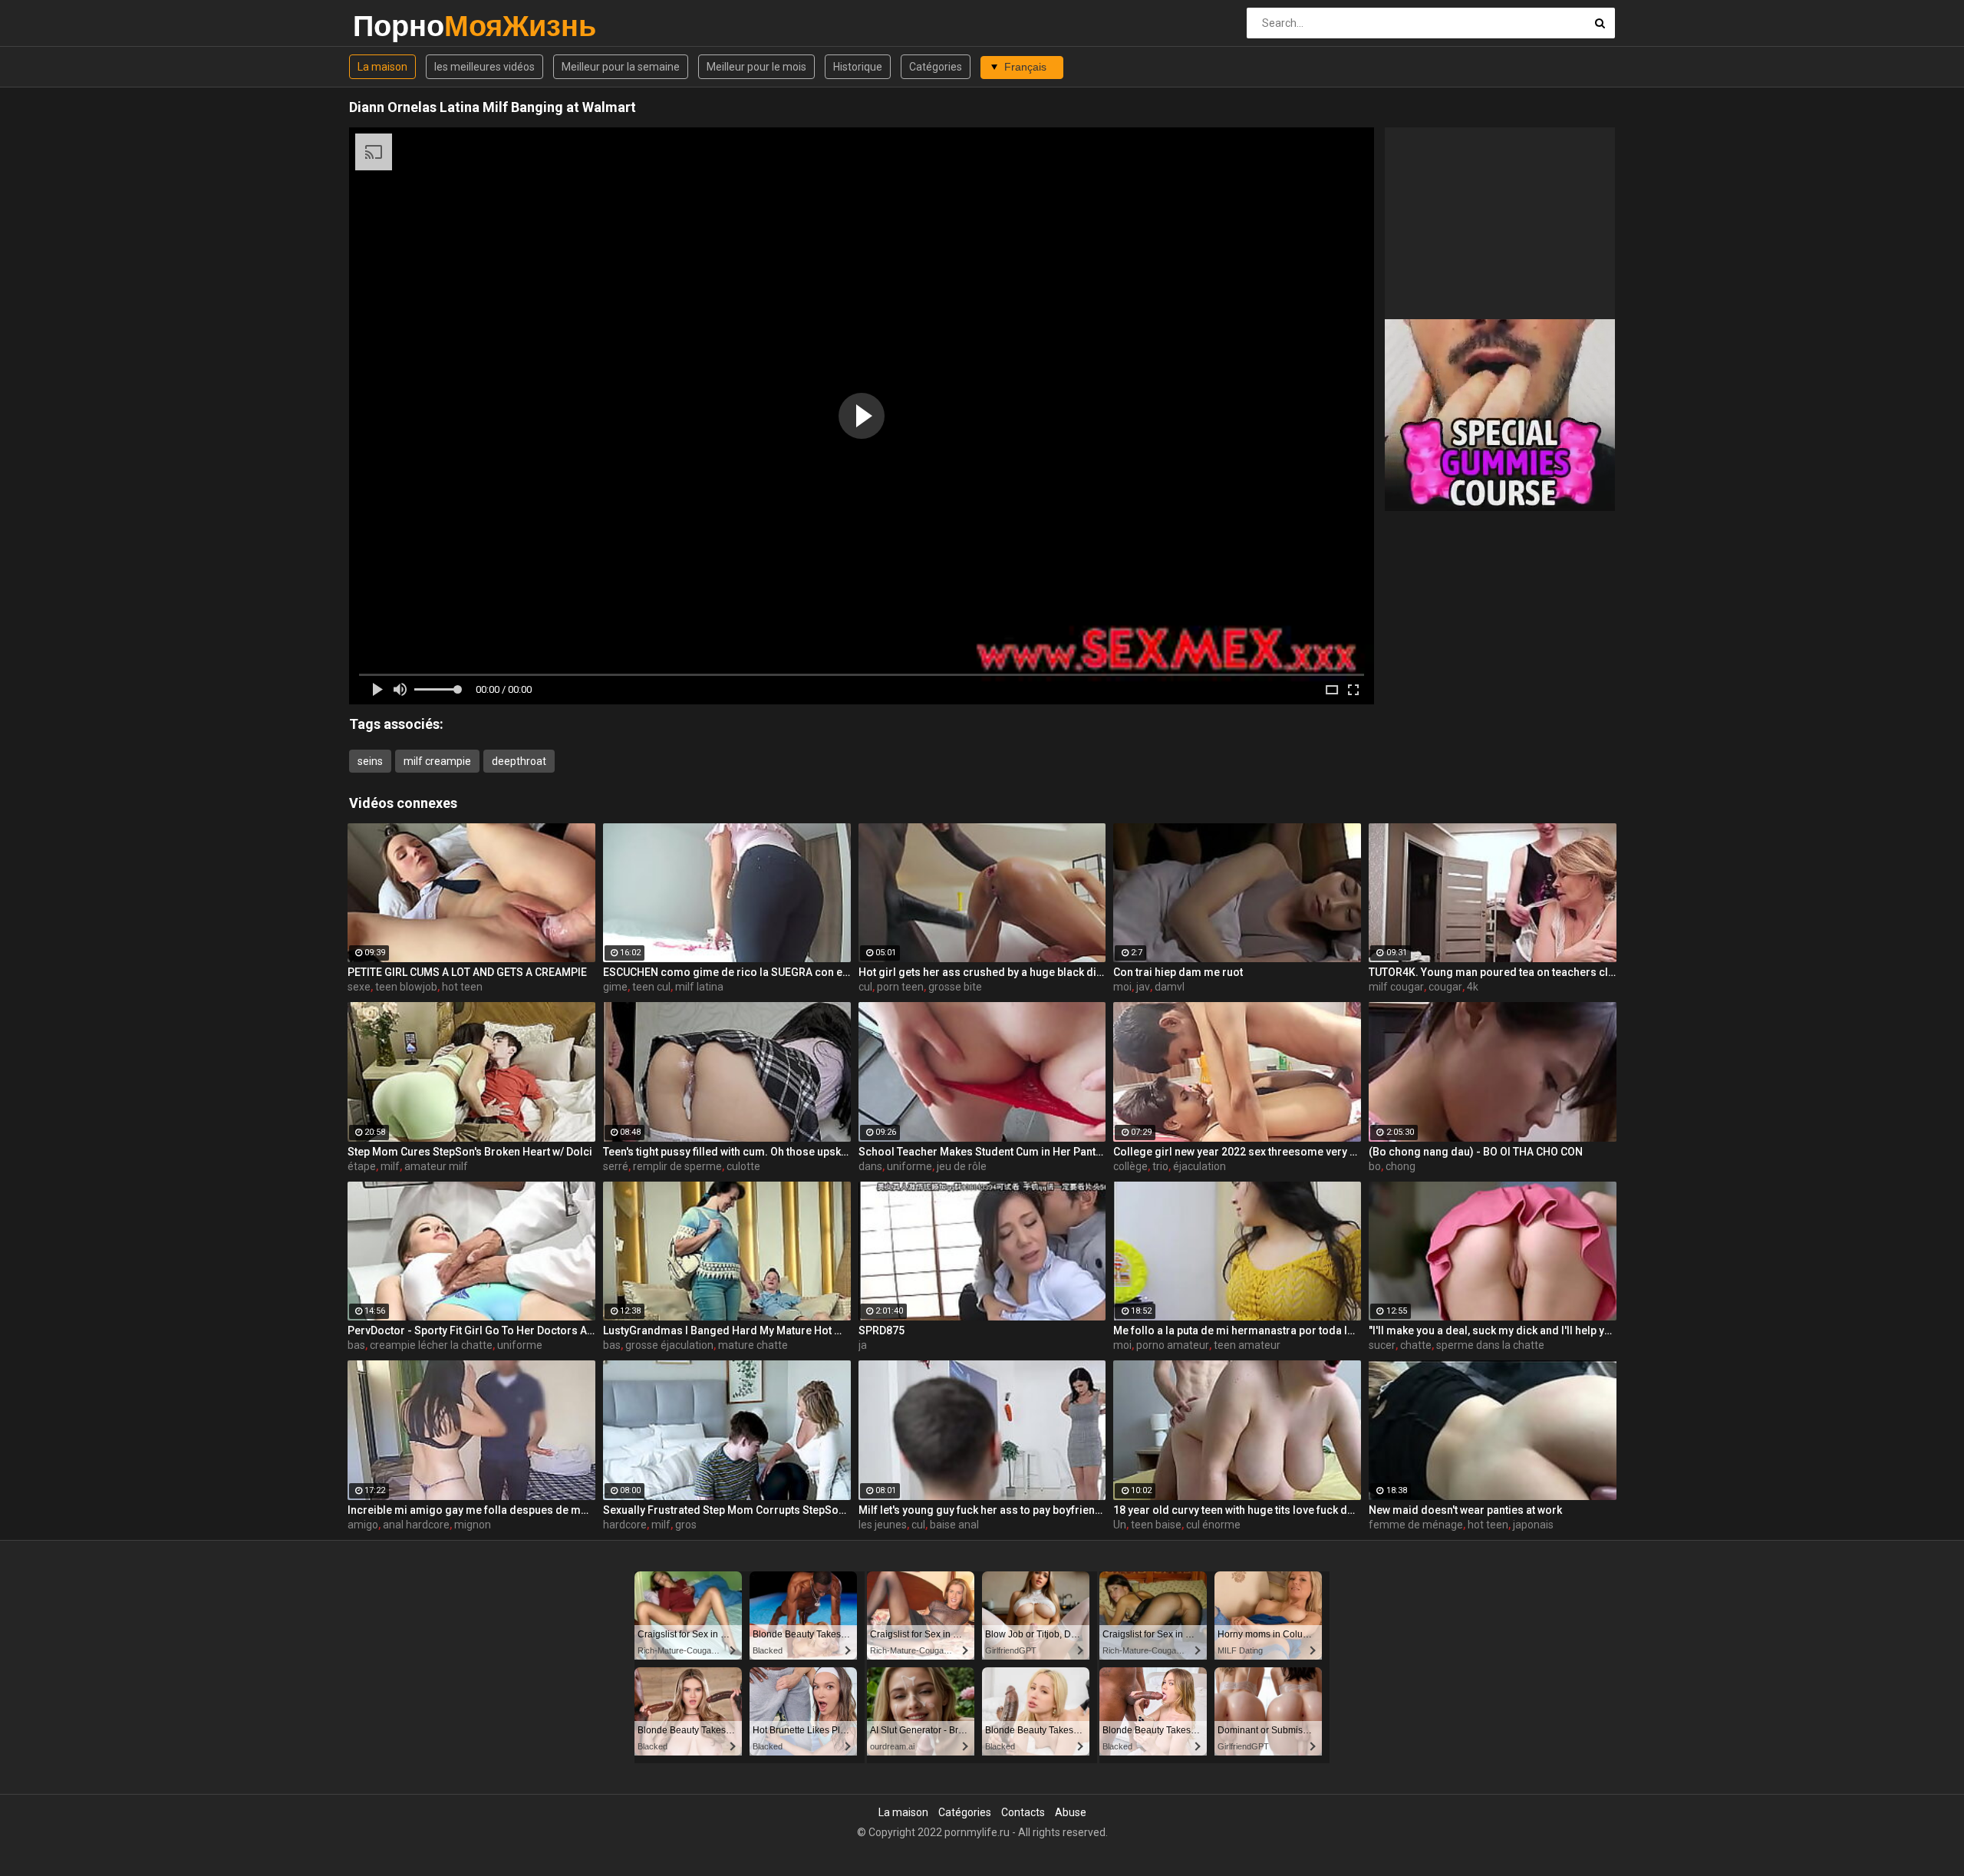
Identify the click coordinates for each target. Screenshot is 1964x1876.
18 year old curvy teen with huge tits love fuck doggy (1237, 1510)
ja (863, 1345)
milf (390, 1166)
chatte (1416, 1345)
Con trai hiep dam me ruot (1178, 972)
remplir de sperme (677, 1166)
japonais (1533, 1525)
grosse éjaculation (669, 1345)
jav (1143, 987)
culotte (743, 1166)
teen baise (1156, 1525)
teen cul (651, 987)
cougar (1445, 987)
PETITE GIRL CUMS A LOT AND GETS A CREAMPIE (467, 972)
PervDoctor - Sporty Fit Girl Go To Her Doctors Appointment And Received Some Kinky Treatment (471, 1330)
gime (615, 987)
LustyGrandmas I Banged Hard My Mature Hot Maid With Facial (727, 1330)
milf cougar (1396, 987)
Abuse (1071, 1812)
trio (1160, 1166)
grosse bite (955, 987)
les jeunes (883, 1525)
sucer (1382, 1345)
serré (616, 1166)
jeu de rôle (962, 1166)
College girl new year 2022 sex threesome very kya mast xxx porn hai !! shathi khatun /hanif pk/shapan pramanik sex (1237, 1152)
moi (1122, 987)
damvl (1170, 987)
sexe (359, 987)
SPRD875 (881, 1330)
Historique (858, 67)
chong (1401, 1166)
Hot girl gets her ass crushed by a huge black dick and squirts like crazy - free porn (982, 972)
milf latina (699, 987)
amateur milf (436, 1166)
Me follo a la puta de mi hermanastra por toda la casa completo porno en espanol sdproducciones (1237, 1330)
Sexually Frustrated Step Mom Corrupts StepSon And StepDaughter (727, 1510)
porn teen (900, 987)
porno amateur (1173, 1345)
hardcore (625, 1525)
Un (1120, 1525)
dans (870, 1166)
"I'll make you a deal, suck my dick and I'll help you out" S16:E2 (1493, 1330)
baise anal (954, 1525)
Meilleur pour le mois (756, 67)
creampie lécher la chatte (431, 1345)
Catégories (936, 67)
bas (356, 1345)
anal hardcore (416, 1525)
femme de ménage (1416, 1525)
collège (1130, 1166)
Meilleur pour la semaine (621, 67)
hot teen (462, 987)
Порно (393, 26)
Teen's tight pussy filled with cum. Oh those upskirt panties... (727, 1152)
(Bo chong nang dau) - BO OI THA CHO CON (1476, 1152)
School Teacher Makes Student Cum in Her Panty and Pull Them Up (982, 1152)
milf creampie (437, 761)
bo (1375, 1166)
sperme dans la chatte (1490, 1345)
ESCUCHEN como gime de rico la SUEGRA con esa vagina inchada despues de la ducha (727, 972)
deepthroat (519, 761)
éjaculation (1199, 1166)
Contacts (1023, 1812)
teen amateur (1247, 1345)
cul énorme (1213, 1525)
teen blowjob (406, 987)
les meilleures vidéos (484, 67)
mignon (473, 1525)
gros (686, 1525)
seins (370, 761)
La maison (382, 67)
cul (865, 987)
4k (1473, 987)
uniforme (910, 1166)
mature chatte (753, 1345)
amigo (363, 1525)
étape (362, 1166)
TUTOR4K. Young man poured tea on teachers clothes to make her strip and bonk (1493, 972)
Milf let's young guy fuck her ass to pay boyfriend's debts (982, 1510)
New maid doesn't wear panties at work (1465, 1510)
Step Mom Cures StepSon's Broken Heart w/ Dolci (470, 1152)
